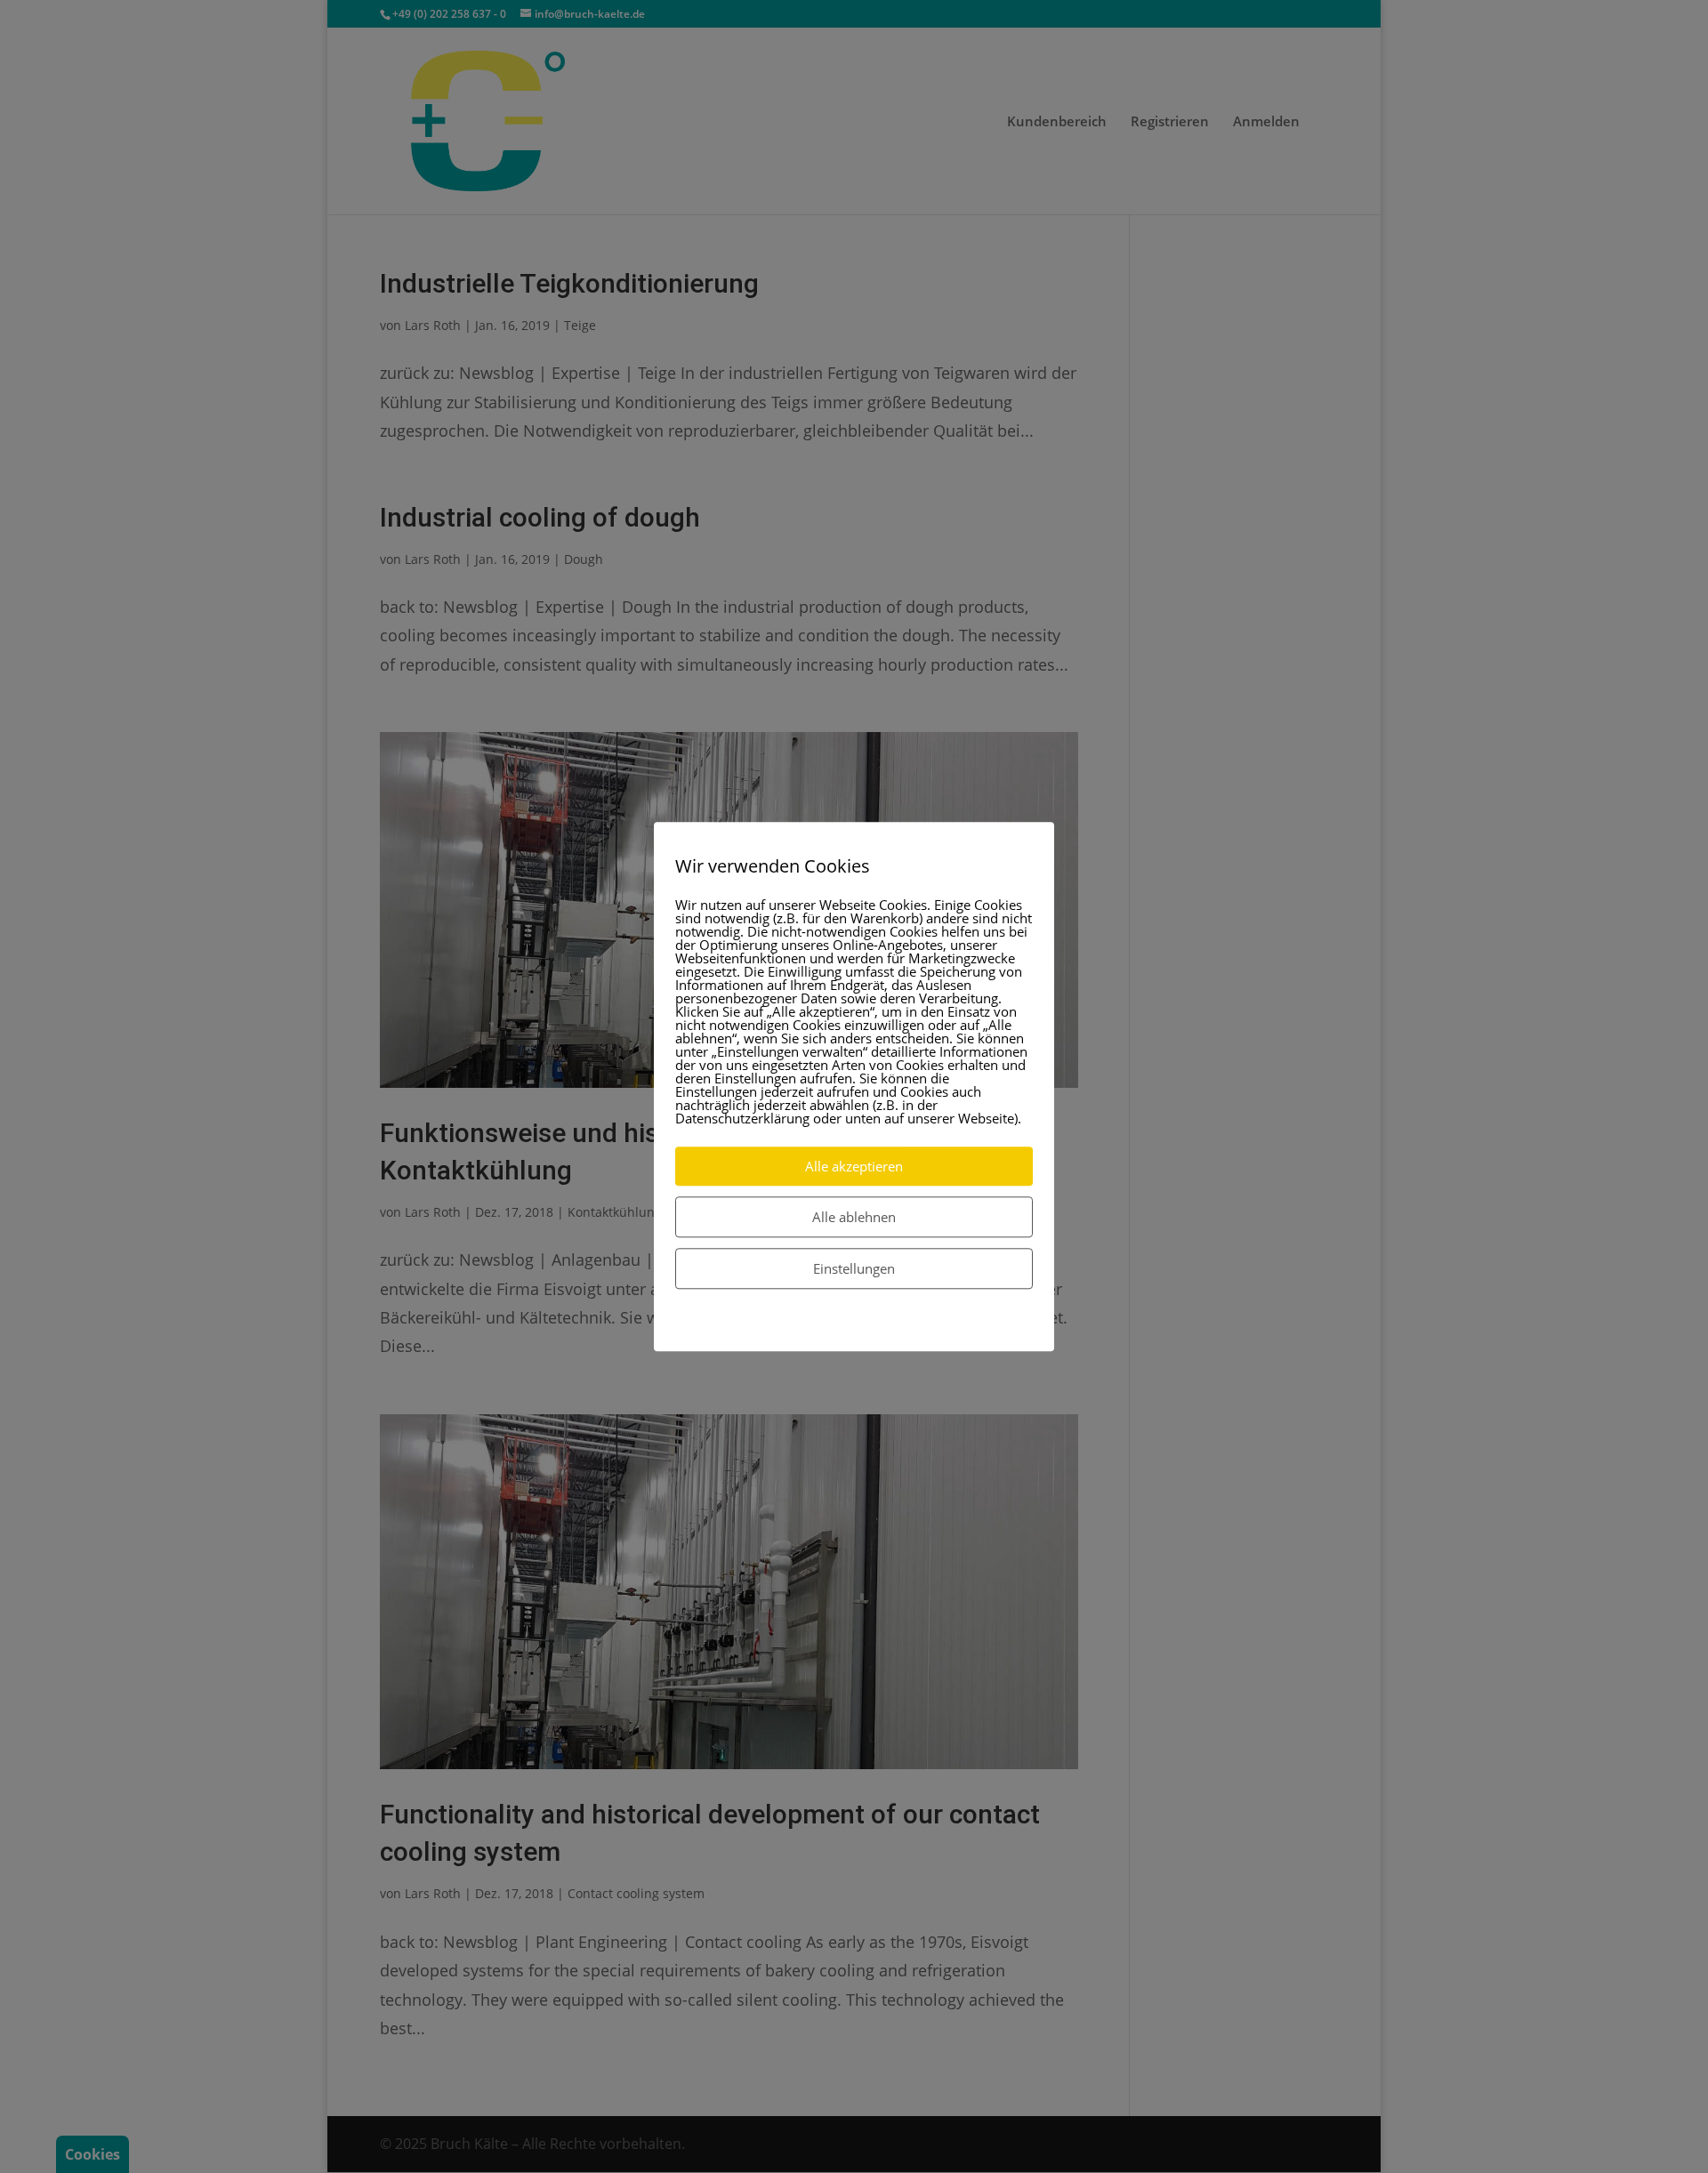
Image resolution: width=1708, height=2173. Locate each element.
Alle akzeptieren (854, 1166)
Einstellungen (854, 1268)
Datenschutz (815, 1326)
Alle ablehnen (854, 1217)
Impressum (897, 1326)
